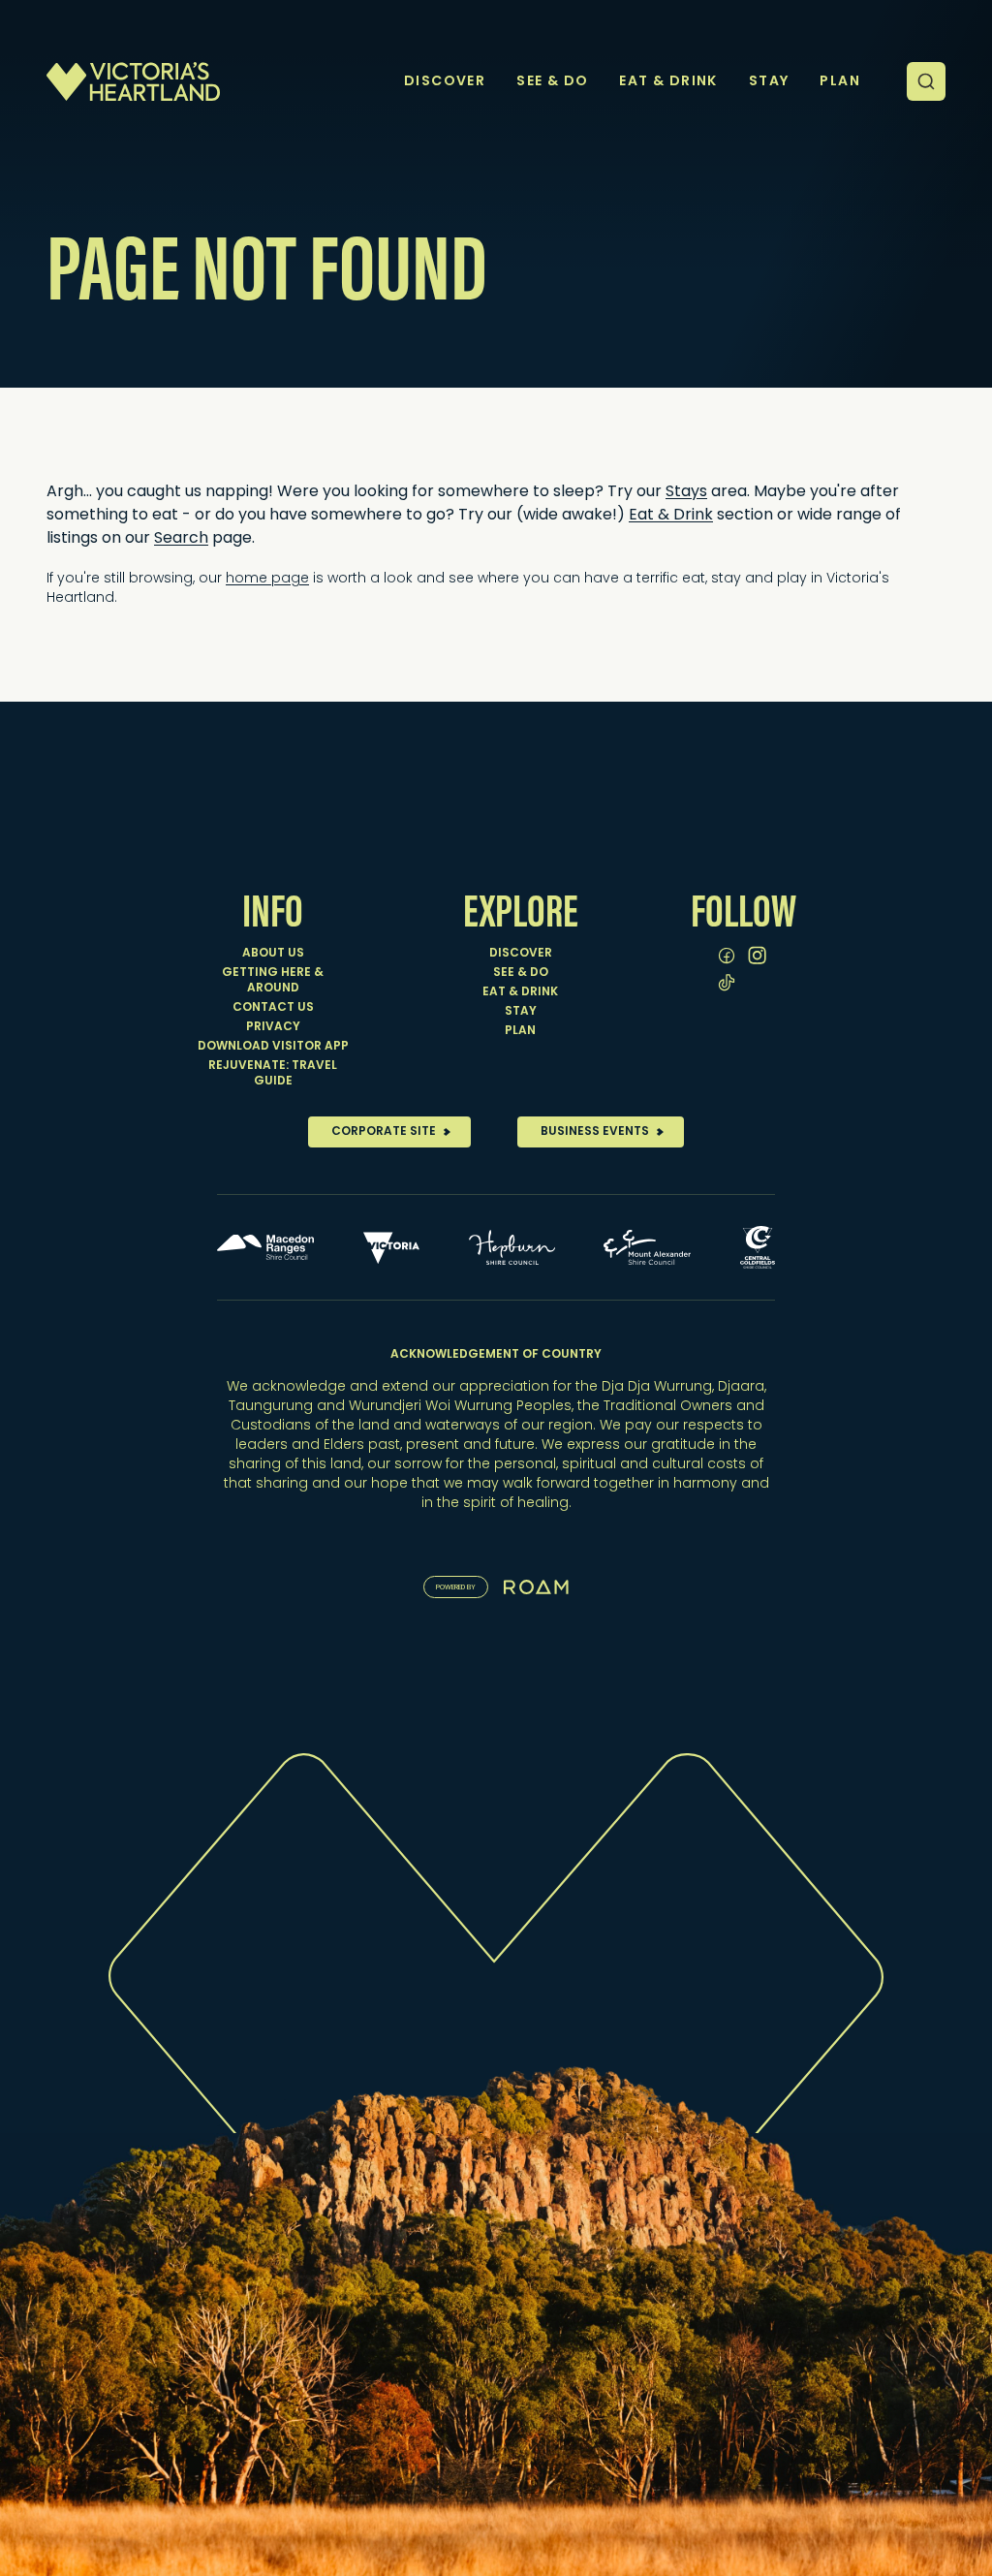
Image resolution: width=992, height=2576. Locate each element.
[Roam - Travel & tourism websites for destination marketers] (536, 1587)
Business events (595, 1132)
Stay (521, 1012)
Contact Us (273, 1008)
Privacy (273, 1027)
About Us (273, 954)
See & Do (521, 973)
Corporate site (384, 1132)
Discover (521, 954)
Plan (520, 1031)
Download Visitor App (273, 1047)
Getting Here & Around (273, 981)
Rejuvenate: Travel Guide (273, 1074)
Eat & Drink (520, 992)
